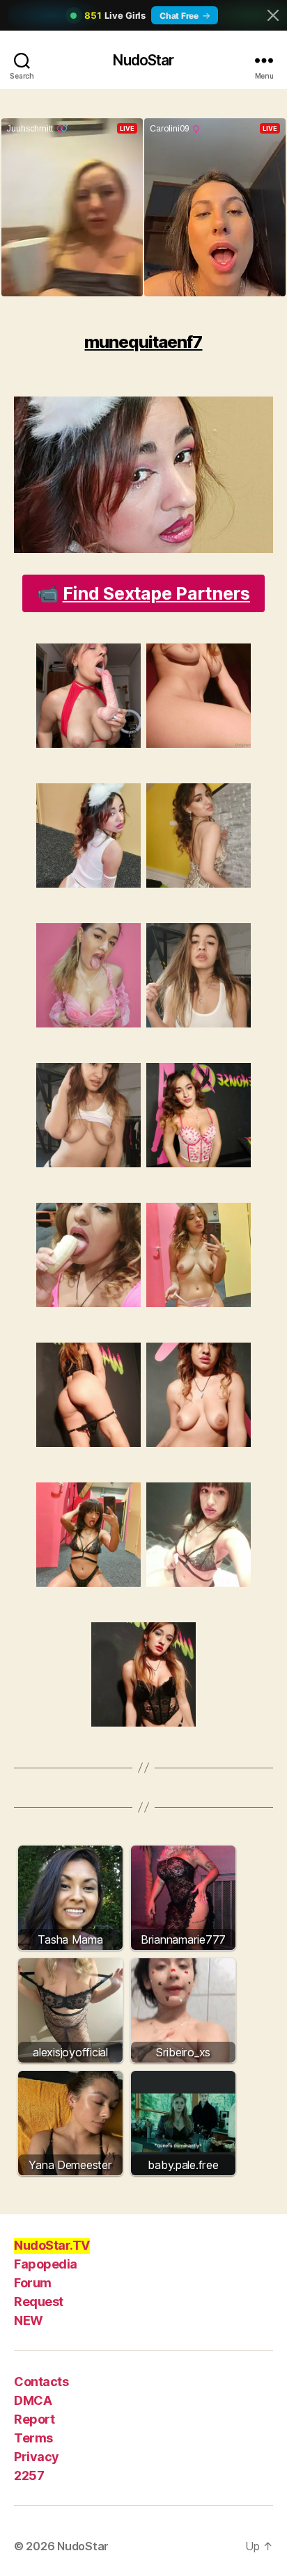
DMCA (33, 2400)
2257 (29, 2475)
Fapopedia (46, 2264)
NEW (29, 2320)
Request (39, 2302)
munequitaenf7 (143, 342)
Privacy (37, 2457)
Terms (33, 2438)
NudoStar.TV (52, 2245)
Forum (33, 2283)
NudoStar (143, 60)
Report (34, 2419)
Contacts (41, 2382)
